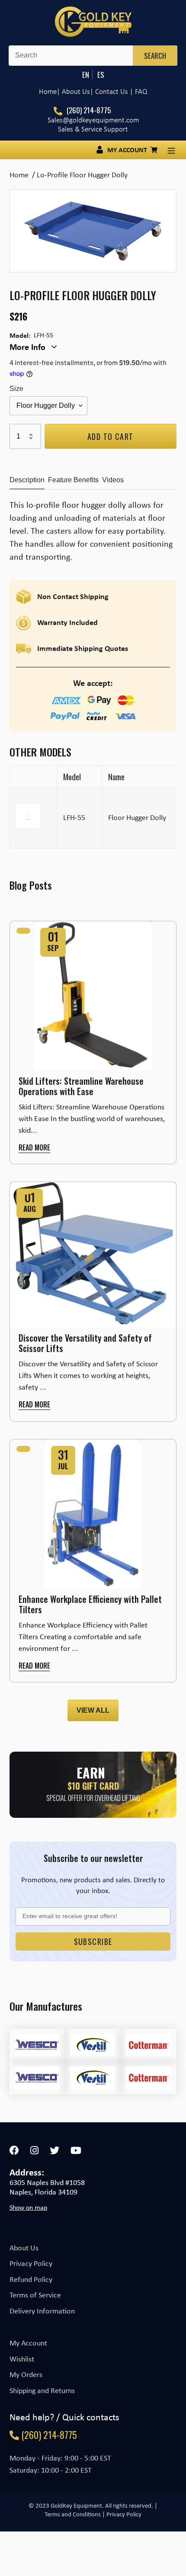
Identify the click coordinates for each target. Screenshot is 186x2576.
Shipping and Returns (42, 2390)
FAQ (141, 91)
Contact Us (112, 91)
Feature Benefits (73, 480)
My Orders (26, 2374)
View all (93, 1710)
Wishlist (22, 2359)
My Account (28, 2343)
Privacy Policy (31, 2263)
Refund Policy (31, 2279)
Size (16, 389)
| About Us (73, 91)
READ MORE (34, 1147)
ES (101, 75)
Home (48, 91)
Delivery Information (42, 2311)
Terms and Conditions (73, 2514)
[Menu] (171, 150)
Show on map (28, 2208)
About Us (24, 2248)
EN (86, 75)
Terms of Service (35, 2295)
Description (27, 480)
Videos (113, 480)
